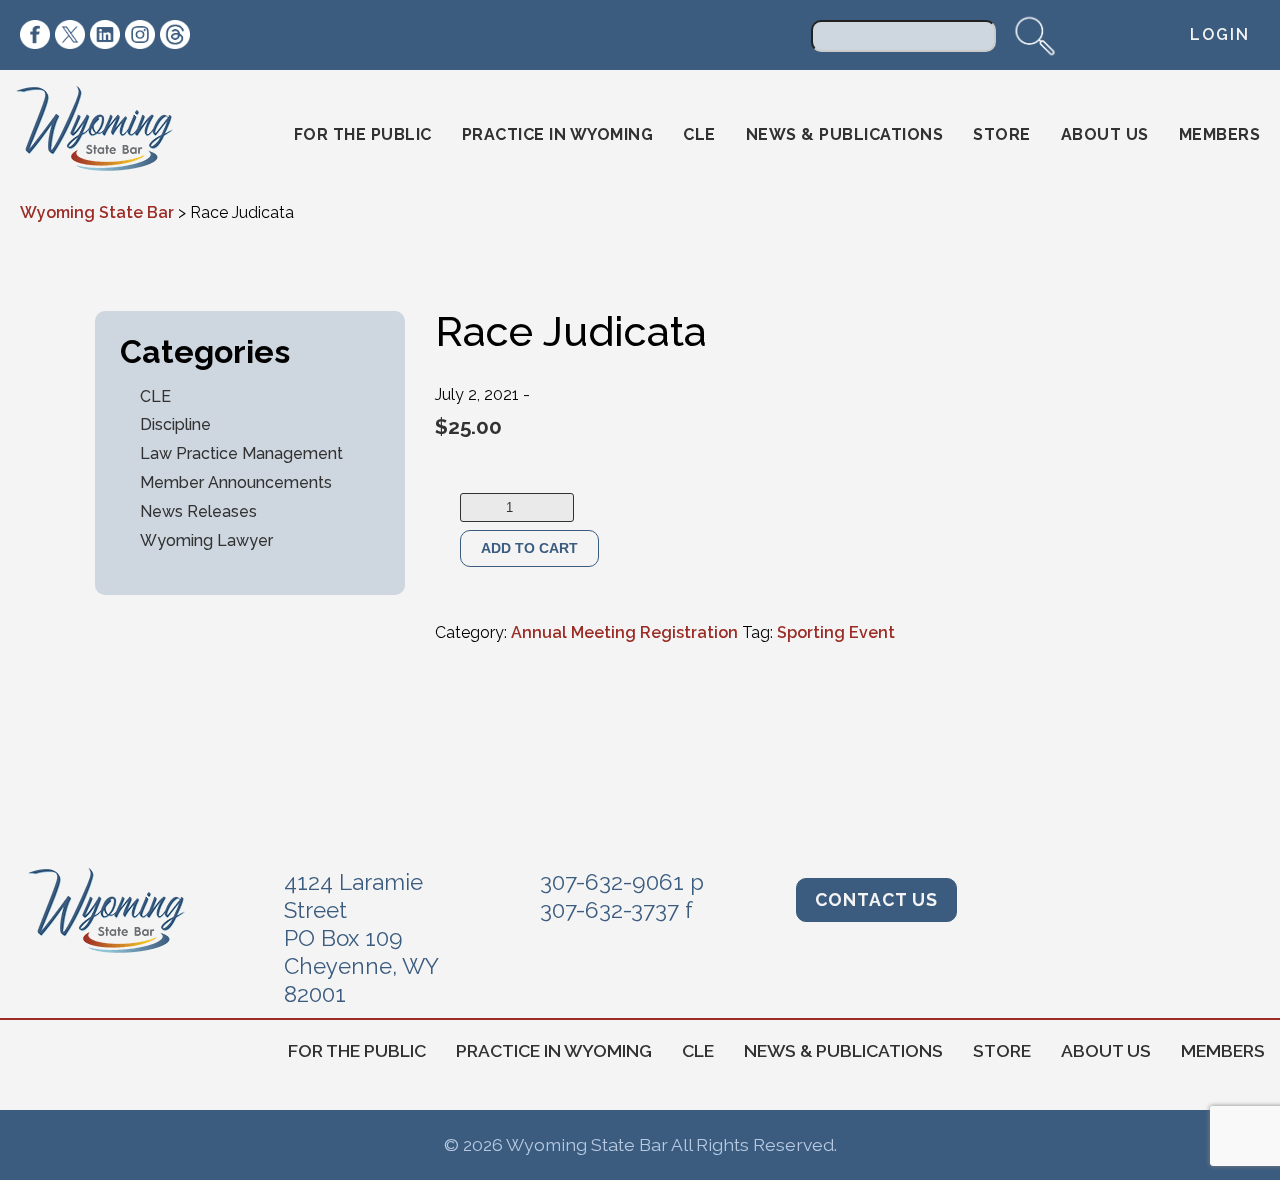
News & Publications (845, 134)
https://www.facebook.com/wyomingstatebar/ (35, 34)
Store (1002, 134)
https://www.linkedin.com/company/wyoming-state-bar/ (105, 34)
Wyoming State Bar (108, 135)
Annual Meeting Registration (624, 632)
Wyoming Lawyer (206, 540)
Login (1220, 34)
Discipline (175, 424)
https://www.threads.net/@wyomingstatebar (175, 34)
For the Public (363, 134)
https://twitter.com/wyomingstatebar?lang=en (70, 34)
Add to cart (529, 548)
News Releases (198, 511)
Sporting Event (836, 632)
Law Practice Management (241, 453)
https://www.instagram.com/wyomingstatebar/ (140, 34)
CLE (699, 134)
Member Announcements (236, 482)
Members (1220, 134)
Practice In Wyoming (558, 134)
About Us (1105, 134)
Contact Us (876, 899)
